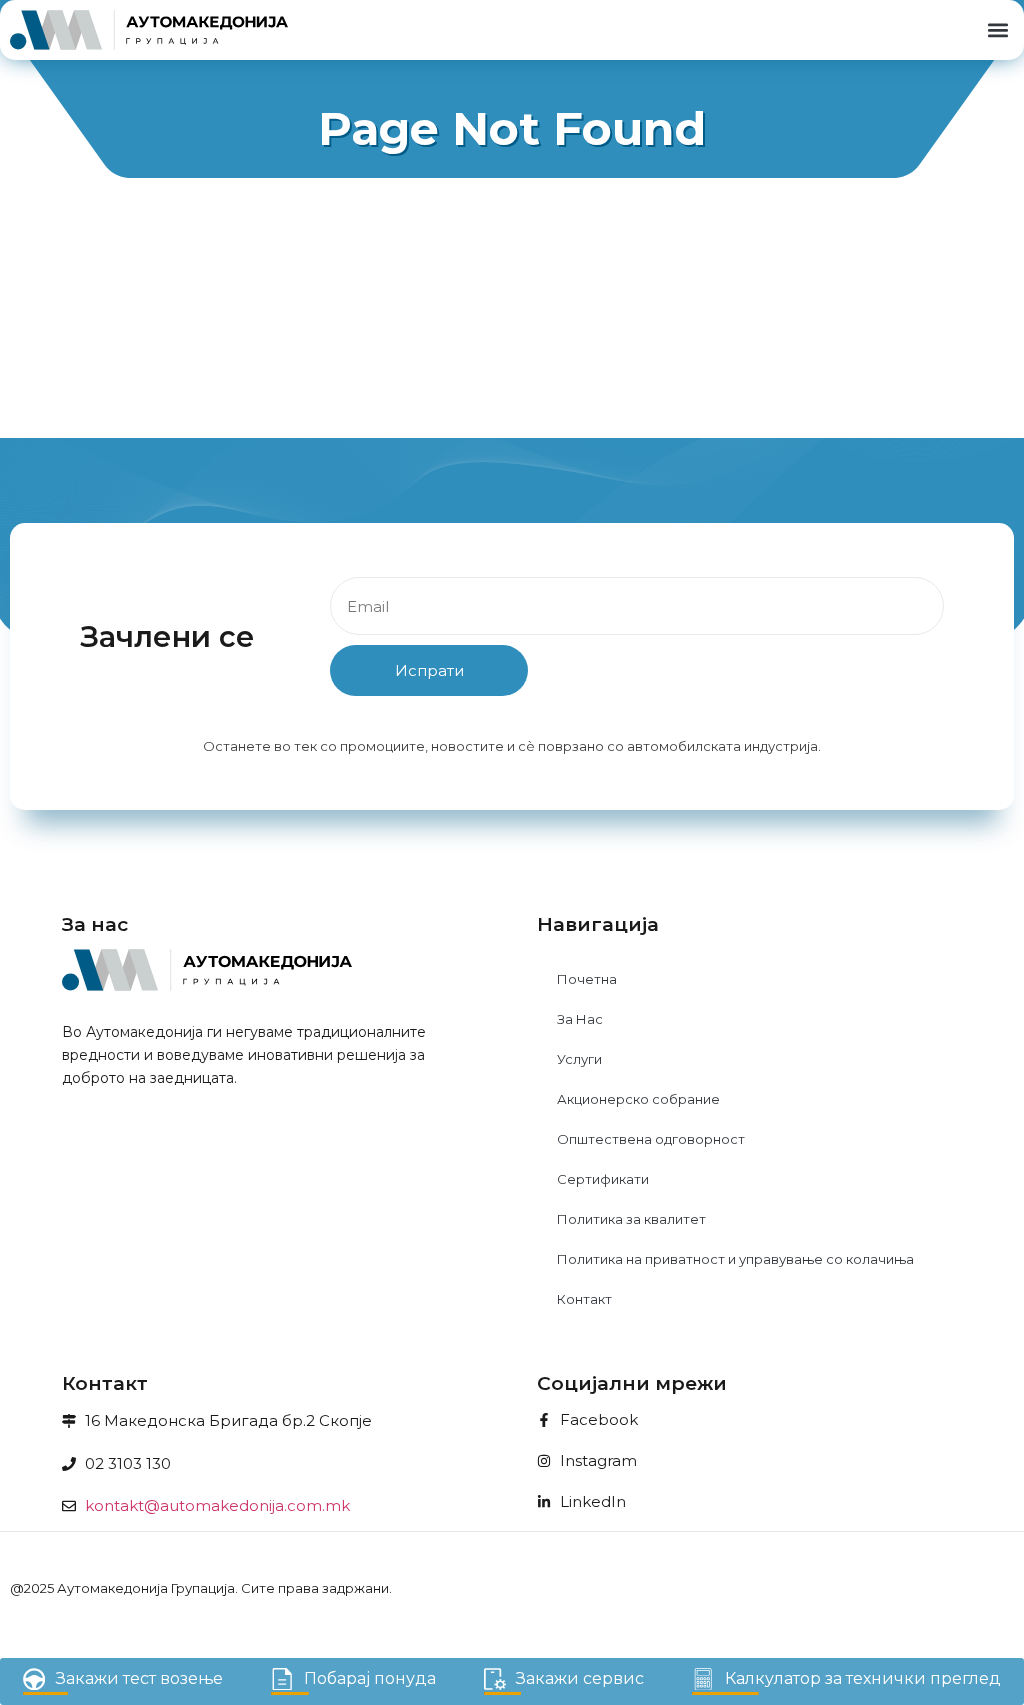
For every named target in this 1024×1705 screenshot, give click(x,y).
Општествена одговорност (651, 1139)
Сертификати (603, 1179)
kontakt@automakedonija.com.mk (217, 1505)
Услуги (579, 1059)
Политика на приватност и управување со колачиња (735, 1259)
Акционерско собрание (638, 1099)
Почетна (587, 979)
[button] (997, 30)
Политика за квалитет (631, 1219)
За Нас (580, 1019)
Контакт (584, 1299)
